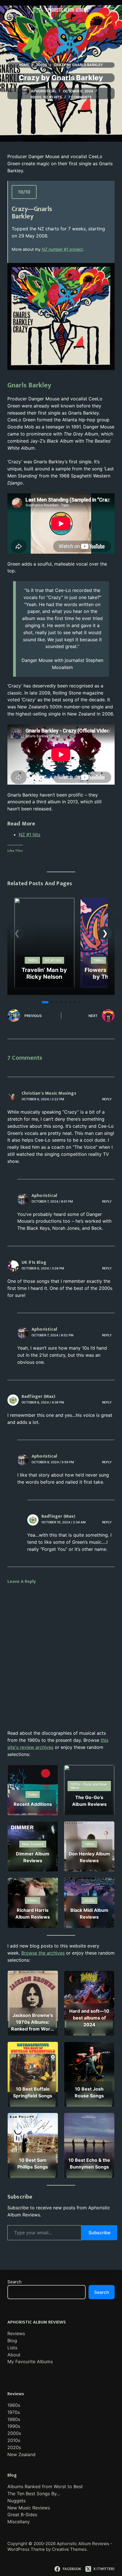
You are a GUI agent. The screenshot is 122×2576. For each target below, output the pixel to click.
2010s (14, 2440)
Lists (12, 2348)
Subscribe (99, 2233)
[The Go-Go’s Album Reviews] (89, 1790)
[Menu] (112, 10)
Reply (107, 1099)
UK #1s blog (34, 1262)
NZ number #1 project (62, 249)
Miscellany (19, 2522)
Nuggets (16, 2501)
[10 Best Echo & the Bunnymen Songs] (89, 2145)
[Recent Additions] (33, 1790)
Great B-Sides (22, 2515)
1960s (14, 2405)
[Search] (10, 10)
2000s (36, 97)
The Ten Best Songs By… (34, 2494)
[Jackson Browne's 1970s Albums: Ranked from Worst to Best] (33, 2003)
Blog (12, 2341)
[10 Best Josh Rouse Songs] (89, 2074)
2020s (14, 2447)
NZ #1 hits (53, 97)
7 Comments (80, 97)
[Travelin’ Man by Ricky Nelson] (44, 901)
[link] (44, 943)
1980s (14, 2419)
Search (14, 2282)
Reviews (16, 2333)
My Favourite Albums (30, 2361)
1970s (14, 2412)
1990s (14, 2426)
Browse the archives (43, 1953)
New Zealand (21, 2454)
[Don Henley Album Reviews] (89, 1846)
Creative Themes (69, 2549)
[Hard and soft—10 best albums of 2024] (89, 2003)
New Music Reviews (29, 2508)
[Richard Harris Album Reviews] (33, 1903)
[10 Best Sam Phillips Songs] (33, 2145)
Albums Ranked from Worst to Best (45, 2486)
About (14, 2355)
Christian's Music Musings (49, 1093)
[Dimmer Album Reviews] (33, 1846)
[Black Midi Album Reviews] (89, 1903)
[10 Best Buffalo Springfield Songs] (33, 2074)
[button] (105, 933)
